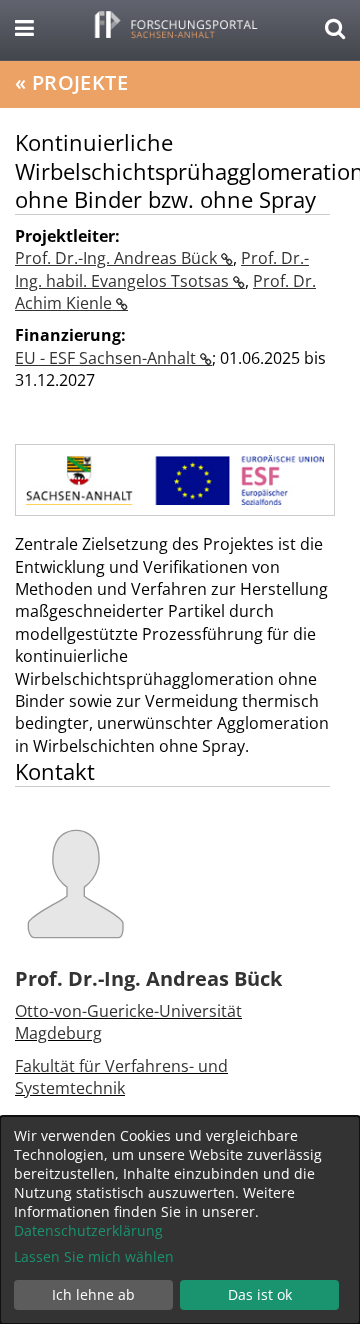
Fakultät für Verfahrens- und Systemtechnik (121, 1077)
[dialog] (180, 1220)
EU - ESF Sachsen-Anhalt (107, 358)
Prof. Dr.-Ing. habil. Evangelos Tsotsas (162, 269)
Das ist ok (260, 1294)
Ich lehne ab (93, 1294)
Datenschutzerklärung (88, 1230)
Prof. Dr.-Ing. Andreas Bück (118, 258)
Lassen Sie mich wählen (94, 1256)
